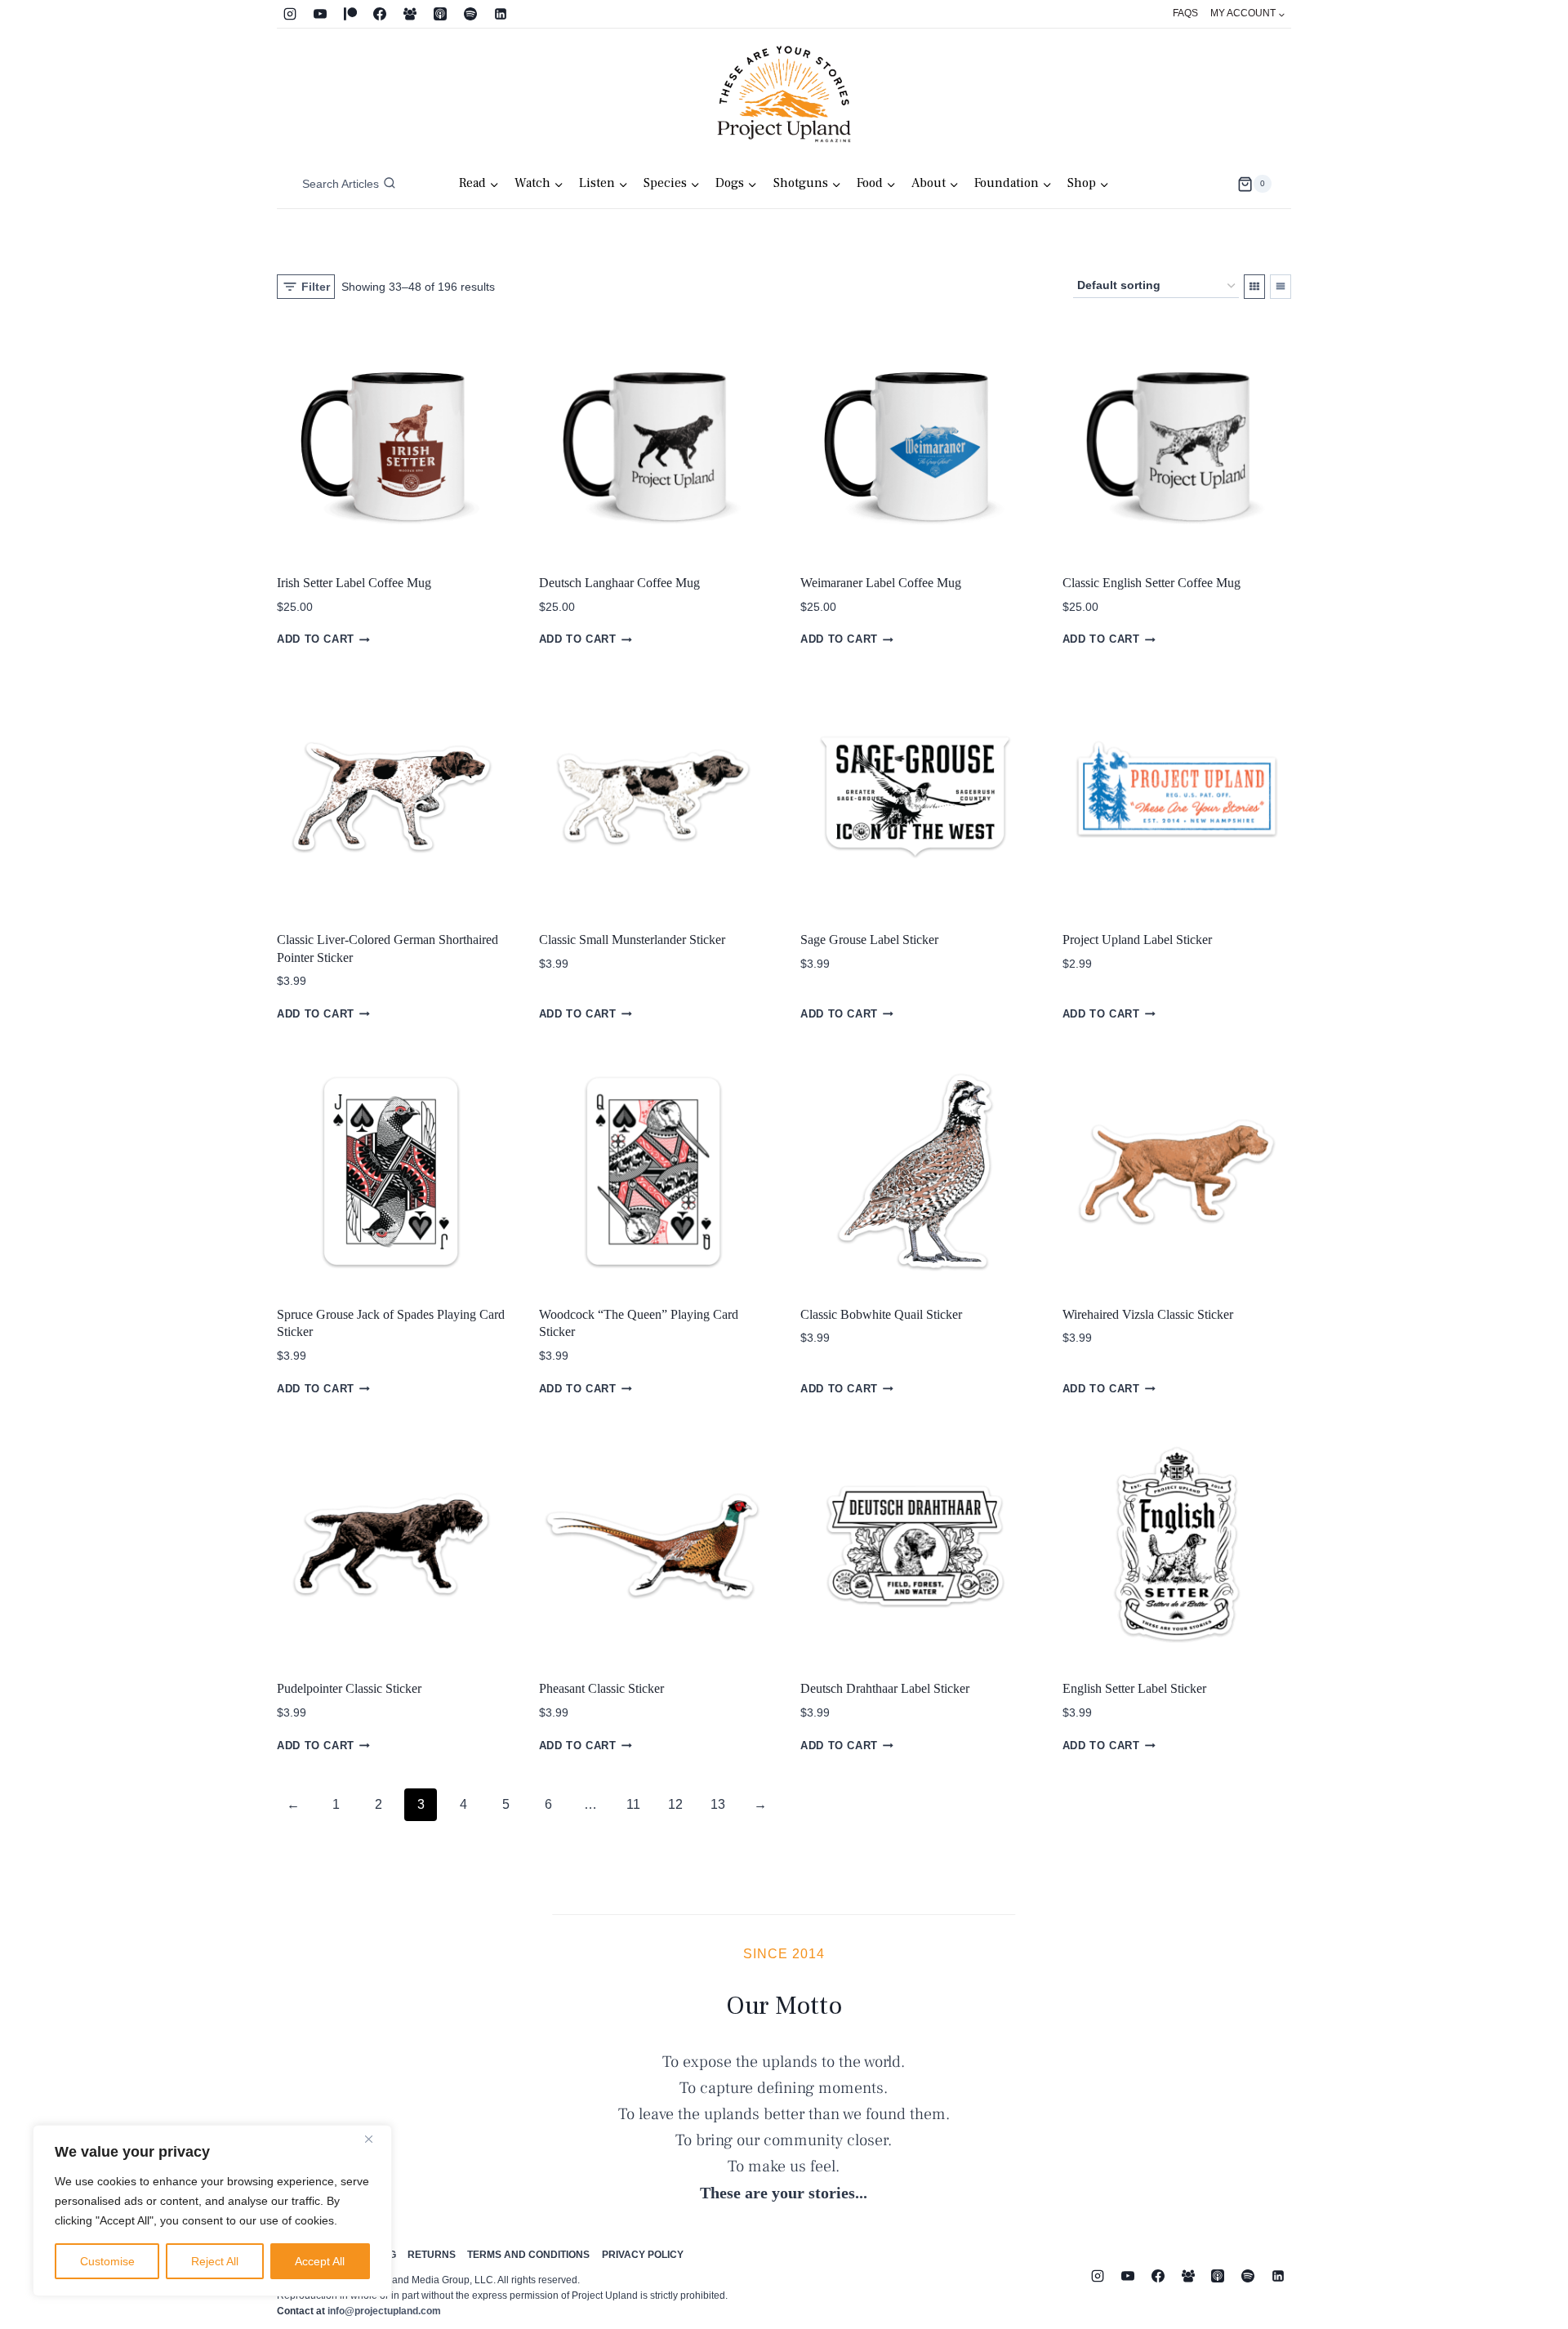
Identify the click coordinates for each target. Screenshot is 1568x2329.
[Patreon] (350, 14)
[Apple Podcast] (440, 14)
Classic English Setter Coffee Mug (1151, 583)
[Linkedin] (501, 14)
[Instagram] (290, 14)
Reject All (215, 2261)
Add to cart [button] (316, 640)
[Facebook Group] (410, 14)
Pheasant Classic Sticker (601, 1688)
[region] (212, 2211)
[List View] (1281, 287)
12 (675, 1804)
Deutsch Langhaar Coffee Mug (619, 583)
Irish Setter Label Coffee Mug (354, 583)
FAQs (1185, 13)
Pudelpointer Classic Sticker (349, 1688)
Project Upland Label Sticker (1137, 940)
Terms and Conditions (528, 2255)
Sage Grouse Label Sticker (869, 940)
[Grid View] (1254, 287)
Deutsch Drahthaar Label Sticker (885, 1688)
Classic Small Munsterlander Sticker (632, 940)
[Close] (375, 2139)
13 (718, 1804)
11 (633, 1804)
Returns (432, 2255)
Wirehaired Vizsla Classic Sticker (1148, 1314)
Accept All (320, 2261)
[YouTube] (320, 14)
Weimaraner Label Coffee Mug (881, 583)
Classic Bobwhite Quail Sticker (881, 1314)
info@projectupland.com (384, 2311)
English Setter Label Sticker (1134, 1688)
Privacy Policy (643, 2255)
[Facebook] (380, 14)
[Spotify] (470, 14)
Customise (107, 2261)
